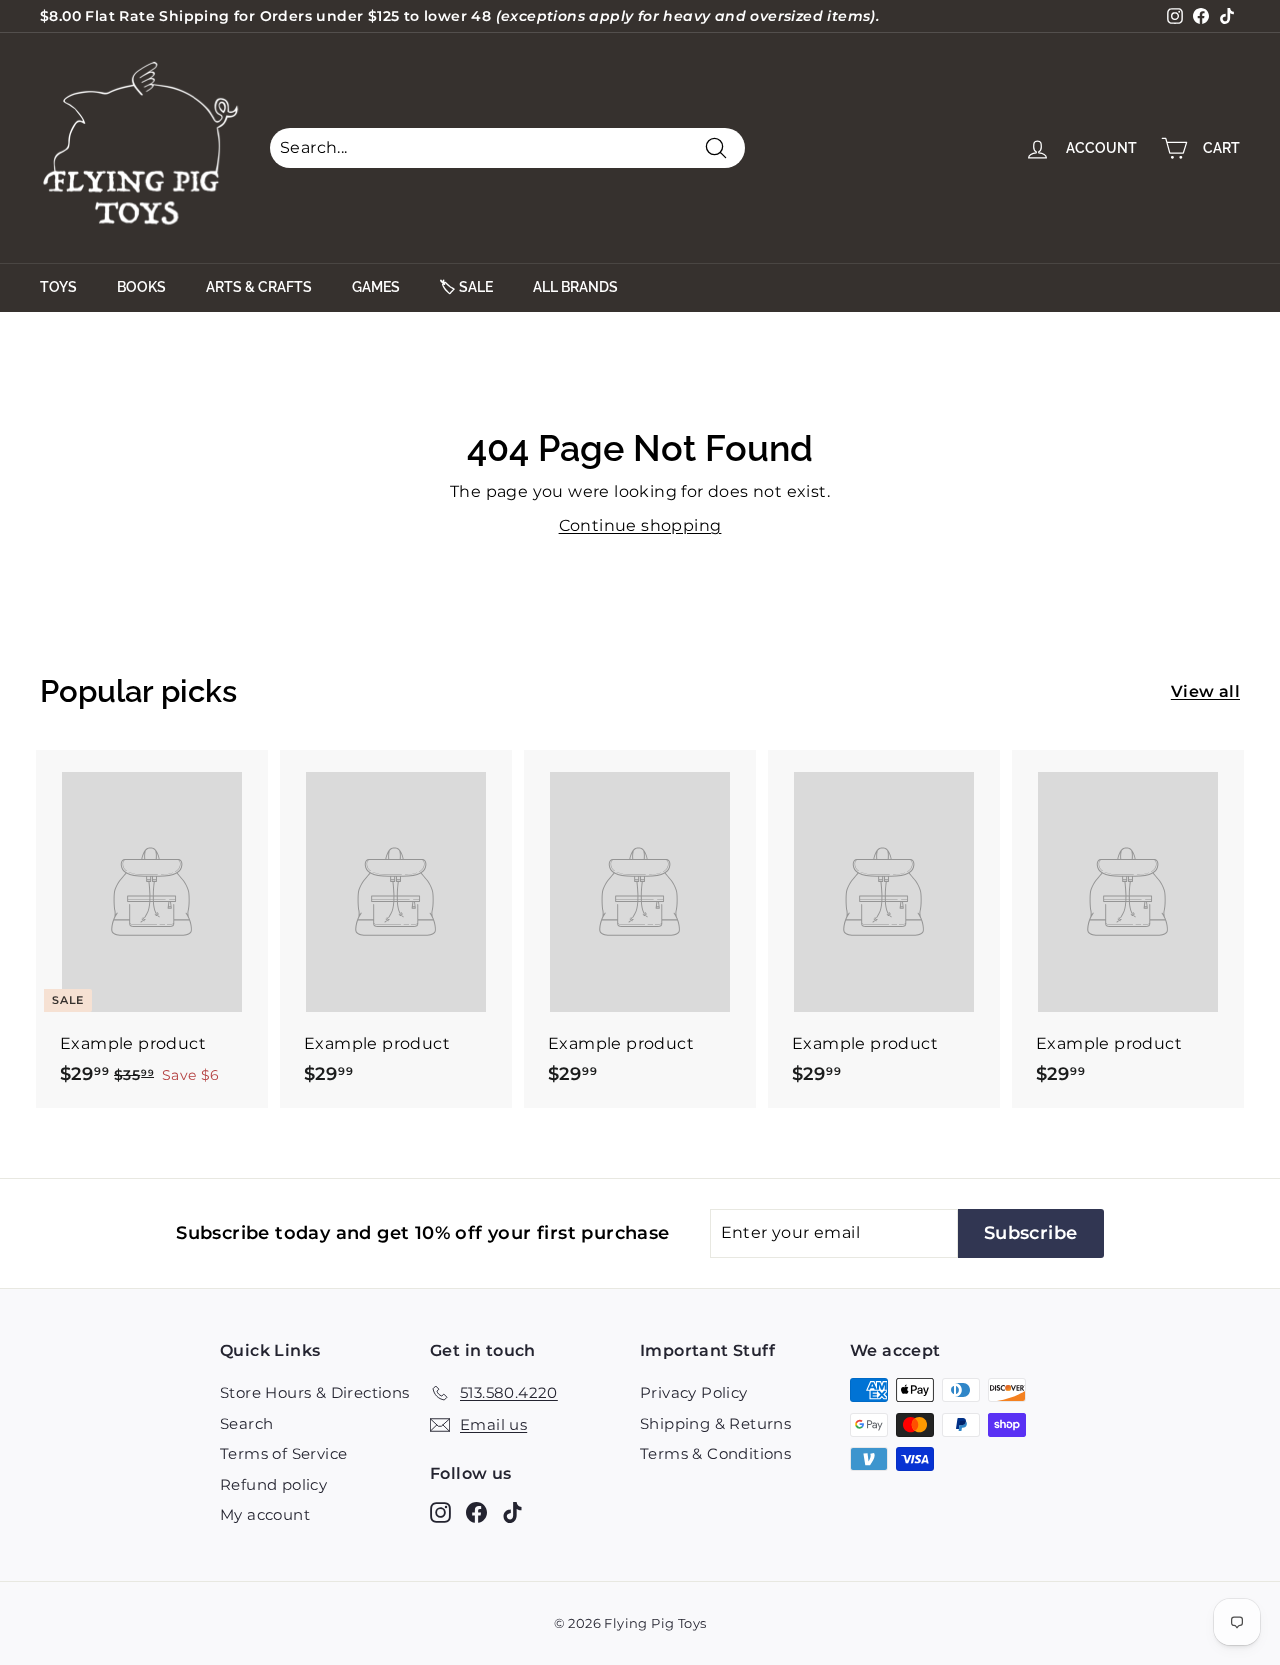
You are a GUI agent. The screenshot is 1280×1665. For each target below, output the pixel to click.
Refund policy (273, 1484)
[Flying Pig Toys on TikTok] (512, 1512)
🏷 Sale (466, 287)
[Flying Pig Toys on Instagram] (440, 1512)
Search (246, 1423)
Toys (58, 287)
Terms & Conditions (715, 1453)
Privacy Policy (694, 1392)
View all (1205, 691)
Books (141, 287)
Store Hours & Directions (315, 1392)
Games (376, 287)
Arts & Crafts (259, 287)
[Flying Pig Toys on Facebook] (476, 1512)
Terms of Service (283, 1453)
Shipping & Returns (715, 1423)
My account (265, 1514)
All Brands (575, 287)
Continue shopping (640, 525)
